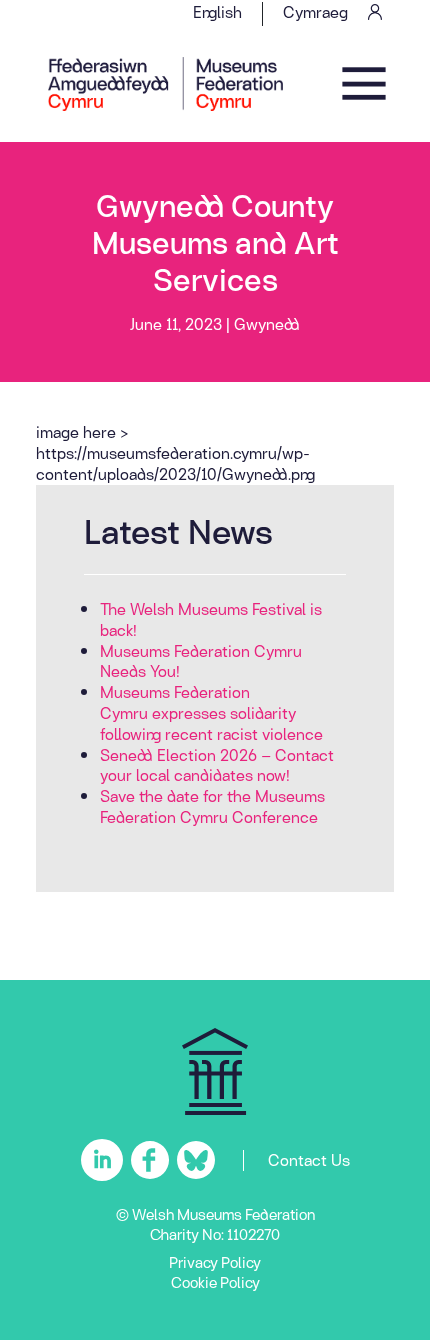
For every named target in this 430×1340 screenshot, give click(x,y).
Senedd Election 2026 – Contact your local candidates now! (217, 765)
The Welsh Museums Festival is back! (211, 619)
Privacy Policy (215, 1262)
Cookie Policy (215, 1282)
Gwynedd (267, 323)
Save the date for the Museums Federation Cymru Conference (212, 806)
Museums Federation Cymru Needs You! (201, 661)
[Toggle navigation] (363, 84)
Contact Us (309, 1159)
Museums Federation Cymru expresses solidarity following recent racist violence (211, 712)
